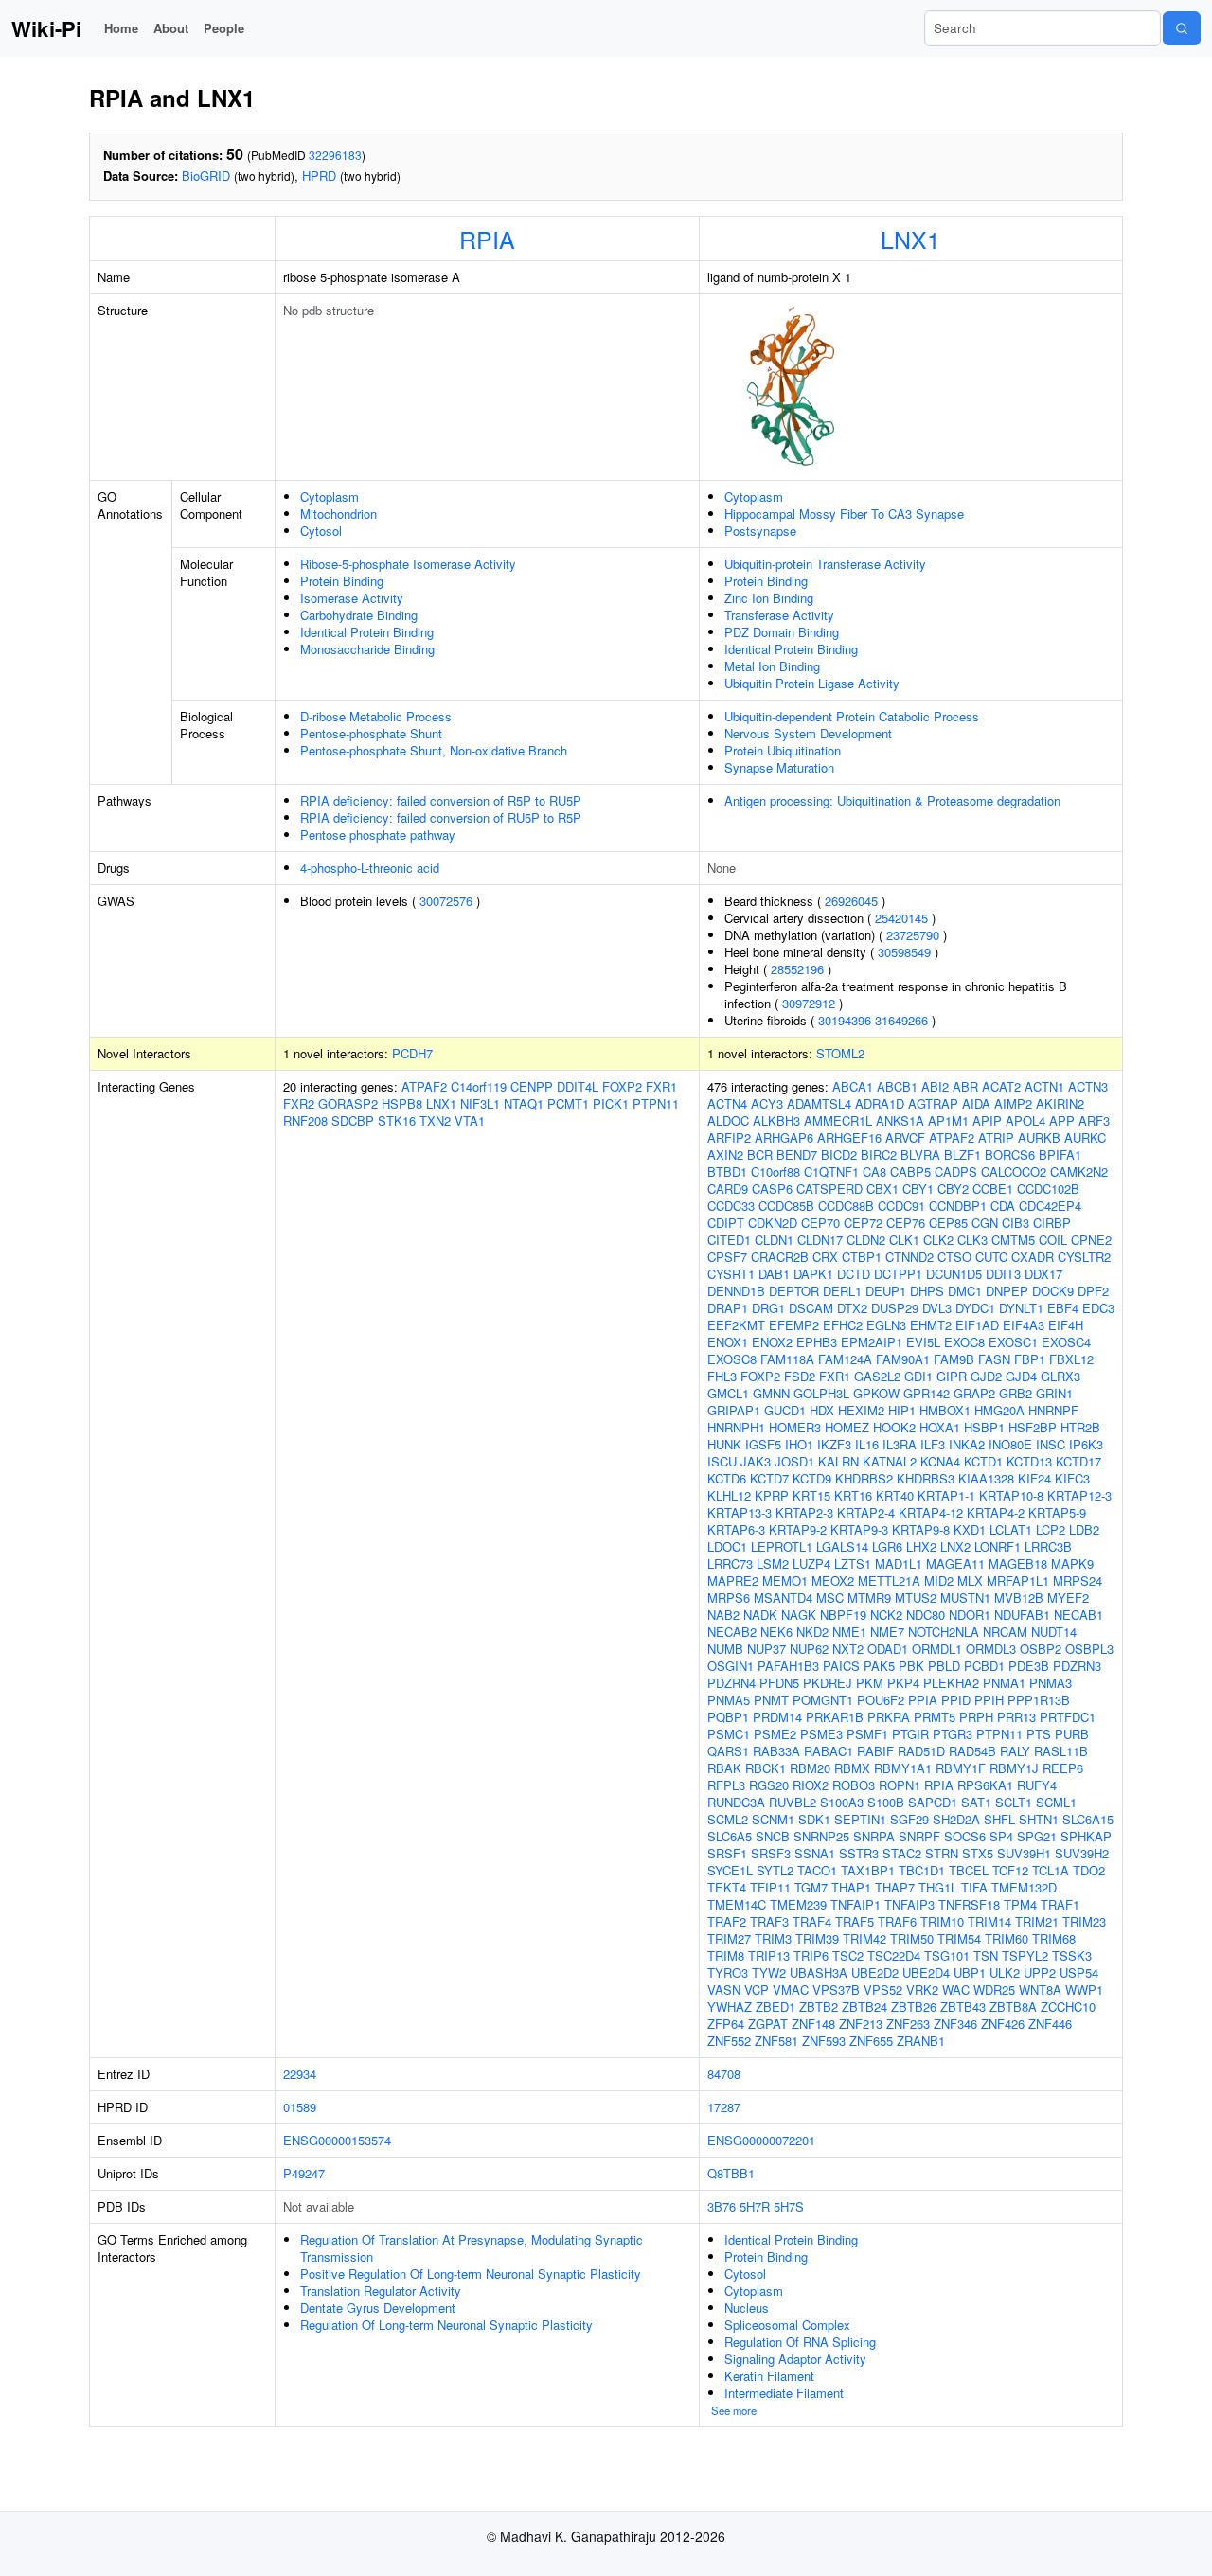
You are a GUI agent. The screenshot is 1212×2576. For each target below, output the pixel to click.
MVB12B (1019, 1598)
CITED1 (729, 1240)
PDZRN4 (731, 1683)
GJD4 (1021, 1376)
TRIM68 (1054, 1938)
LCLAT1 (1011, 1529)
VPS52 (883, 1990)
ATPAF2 (424, 1086)
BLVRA (920, 1155)
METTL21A (889, 1581)
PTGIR (910, 1734)
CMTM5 (1013, 1240)
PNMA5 (729, 1700)
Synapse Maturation (779, 767)
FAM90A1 (903, 1359)
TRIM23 (1084, 1921)
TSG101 (947, 1955)
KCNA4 (940, 1461)
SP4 (1001, 1836)
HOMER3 (795, 1427)
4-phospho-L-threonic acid (370, 868)
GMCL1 (728, 1393)
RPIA (487, 239)
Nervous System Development (808, 733)
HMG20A (999, 1410)
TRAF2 (727, 1921)
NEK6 (776, 1632)
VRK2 (922, 1990)
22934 (300, 2074)
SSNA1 (815, 1853)
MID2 (939, 1581)
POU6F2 (881, 1700)
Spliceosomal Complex (787, 2325)
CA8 (874, 1172)
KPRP (772, 1495)
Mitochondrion (339, 514)
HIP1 (902, 1410)
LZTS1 (853, 1563)
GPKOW (876, 1393)
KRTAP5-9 (1057, 1512)
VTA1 (470, 1120)
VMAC (791, 1990)
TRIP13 (769, 1955)
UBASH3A (819, 1972)
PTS (1039, 1734)
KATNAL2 (890, 1461)
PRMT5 (935, 1717)
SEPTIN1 (860, 1819)
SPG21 (1037, 1836)
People (224, 28)
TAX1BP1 (868, 1870)
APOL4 (1025, 1120)
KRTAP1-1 (946, 1495)
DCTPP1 (898, 1274)
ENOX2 (772, 1342)
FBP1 (1030, 1359)
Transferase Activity (779, 615)
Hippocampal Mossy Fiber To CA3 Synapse (844, 514)
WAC (956, 1990)
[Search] (1182, 28)
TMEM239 (798, 1904)
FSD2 (800, 1376)
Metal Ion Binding (772, 666)
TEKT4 (727, 1887)
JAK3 (756, 1461)
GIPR (952, 1376)
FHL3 (722, 1376)
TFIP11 (770, 1887)
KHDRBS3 (926, 1478)
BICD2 (839, 1155)
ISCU (722, 1461)
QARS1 (728, 1751)
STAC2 (902, 1853)
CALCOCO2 (1014, 1172)
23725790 (913, 935)
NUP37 (766, 1649)
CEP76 (906, 1223)
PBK (911, 1666)
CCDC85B (786, 1206)
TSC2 (848, 1955)
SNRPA (874, 1836)
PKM (870, 1683)
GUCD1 (785, 1410)
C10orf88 (775, 1172)
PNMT (771, 1700)
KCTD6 (727, 1478)
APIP (987, 1120)
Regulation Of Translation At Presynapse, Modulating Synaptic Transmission (472, 2248)
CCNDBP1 (958, 1206)
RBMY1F (961, 1768)
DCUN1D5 (954, 1274)
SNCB (773, 1836)
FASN (994, 1359)
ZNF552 (729, 2041)
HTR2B (1080, 1427)
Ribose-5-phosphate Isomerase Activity (408, 564)
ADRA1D (880, 1103)
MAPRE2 (733, 1581)
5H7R (755, 2206)
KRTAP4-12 (931, 1512)
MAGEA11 (955, 1563)
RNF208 (305, 1120)
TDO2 (1089, 1870)
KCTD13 (1029, 1461)
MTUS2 (916, 1598)
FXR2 (299, 1103)
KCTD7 (769, 1478)
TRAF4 (812, 1921)
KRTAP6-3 (736, 1529)
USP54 (1079, 1972)
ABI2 (935, 1086)
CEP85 (948, 1223)
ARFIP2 (729, 1137)
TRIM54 (959, 1938)
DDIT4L (578, 1086)
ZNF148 (813, 2024)
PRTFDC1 (1068, 1717)
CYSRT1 (731, 1274)
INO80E (1010, 1444)
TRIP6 (811, 1955)
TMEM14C (737, 1904)
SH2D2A (956, 1819)
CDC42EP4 (1050, 1206)
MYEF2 (1068, 1598)
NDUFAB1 (1022, 1615)
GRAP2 (974, 1393)
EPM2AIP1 (872, 1342)
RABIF (875, 1751)
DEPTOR (794, 1291)
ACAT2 (1001, 1086)
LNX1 (910, 239)
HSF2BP (1033, 1427)
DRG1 (768, 1308)
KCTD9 (812, 1478)
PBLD (944, 1666)
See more (734, 2410)
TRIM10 (942, 1921)
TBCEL (969, 1870)
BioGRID (206, 176)
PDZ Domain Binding (782, 632)
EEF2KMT (736, 1325)
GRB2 (1016, 1393)
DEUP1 (886, 1291)
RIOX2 (811, 1785)
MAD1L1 (899, 1563)
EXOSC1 (1013, 1342)
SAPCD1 (933, 1802)
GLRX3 (1060, 1376)
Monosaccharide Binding (367, 649)
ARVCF (905, 1137)
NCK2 (886, 1615)
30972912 (809, 1003)
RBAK (724, 1768)
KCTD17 (1078, 1461)
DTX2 (852, 1308)
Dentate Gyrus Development (378, 2308)
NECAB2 (732, 1632)
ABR (965, 1086)
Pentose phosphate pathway (378, 835)
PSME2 (775, 1734)
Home (121, 28)
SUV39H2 (1082, 1853)
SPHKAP (1086, 1836)
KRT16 (853, 1495)
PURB (1072, 1734)
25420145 (901, 918)
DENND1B (736, 1291)
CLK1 (904, 1240)
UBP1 (970, 1972)
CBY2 (953, 1189)
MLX (970, 1581)
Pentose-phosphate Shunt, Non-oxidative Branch (434, 750)
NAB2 (723, 1615)
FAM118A (787, 1359)
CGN (985, 1223)
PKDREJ (828, 1683)
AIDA (976, 1103)
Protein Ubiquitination (783, 750)
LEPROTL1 (782, 1546)
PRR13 (1016, 1717)
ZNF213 (861, 2024)
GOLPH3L (821, 1393)
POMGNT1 (823, 1700)
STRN (942, 1853)
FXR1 (661, 1086)
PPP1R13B (1039, 1700)
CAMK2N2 (1079, 1172)
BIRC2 (879, 1155)
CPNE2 (1091, 1240)
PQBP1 (728, 1717)
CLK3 (972, 1240)
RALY (1015, 1751)
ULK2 (1005, 1972)
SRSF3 (771, 1853)
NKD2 (812, 1632)
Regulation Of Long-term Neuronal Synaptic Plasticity (446, 2325)
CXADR (1033, 1257)
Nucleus (747, 2308)
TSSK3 (1072, 1955)
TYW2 (769, 1972)
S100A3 (842, 1802)
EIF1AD (977, 1325)
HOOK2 (894, 1427)
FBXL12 (1071, 1359)
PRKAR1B (835, 1717)
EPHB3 (817, 1342)
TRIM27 (729, 1938)
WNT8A (1040, 1990)
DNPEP (1007, 1291)
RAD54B (972, 1751)
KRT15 (811, 1495)
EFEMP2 (794, 1325)
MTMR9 (869, 1598)
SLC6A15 (1088, 1819)
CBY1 (918, 1189)
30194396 (845, 1020)
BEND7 (797, 1155)
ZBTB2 (819, 2007)
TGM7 (811, 1887)
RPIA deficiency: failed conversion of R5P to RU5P (441, 800)
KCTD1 (983, 1461)
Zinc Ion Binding (769, 598)
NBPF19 (843, 1615)
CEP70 (820, 1223)
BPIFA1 (1060, 1155)
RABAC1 (829, 1751)
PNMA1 (1004, 1683)
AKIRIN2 (1060, 1103)
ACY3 (767, 1103)
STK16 (397, 1120)
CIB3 (1016, 1223)
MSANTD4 (783, 1598)
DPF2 (1093, 1291)
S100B (886, 1802)
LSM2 (773, 1563)
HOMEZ (847, 1427)
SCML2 (728, 1819)
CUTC (991, 1257)
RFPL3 (726, 1785)
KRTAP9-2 (798, 1529)
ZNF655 (871, 2041)
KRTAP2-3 (804, 1512)
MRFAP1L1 (1018, 1581)
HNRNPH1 (736, 1427)
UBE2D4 (926, 1972)
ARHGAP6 (784, 1137)
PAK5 (879, 1666)
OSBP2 (1041, 1649)
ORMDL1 (937, 1649)
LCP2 (1051, 1529)
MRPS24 (1078, 1581)
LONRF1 (998, 1546)
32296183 (335, 155)
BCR (760, 1155)
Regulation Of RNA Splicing (800, 2342)
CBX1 (882, 1189)
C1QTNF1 (831, 1172)
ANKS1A (900, 1120)
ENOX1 (728, 1342)
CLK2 (938, 1240)
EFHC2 (843, 1325)
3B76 (722, 2206)
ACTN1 (1044, 1086)
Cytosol (321, 531)
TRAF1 (1060, 1904)
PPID (956, 1700)
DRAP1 (728, 1308)
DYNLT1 (1021, 1308)
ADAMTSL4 (819, 1103)
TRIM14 (989, 1921)
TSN (986, 1955)
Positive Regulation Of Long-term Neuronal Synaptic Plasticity (471, 2274)
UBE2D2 (875, 1972)
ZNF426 (1003, 2024)
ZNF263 (908, 2024)
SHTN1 (1039, 1819)
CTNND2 (909, 1257)
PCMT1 (568, 1103)
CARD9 (728, 1189)
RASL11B (1061, 1751)
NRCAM (1005, 1632)
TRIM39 (817, 1938)
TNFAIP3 (909, 1904)
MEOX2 (833, 1581)
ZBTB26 (914, 2007)
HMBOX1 (945, 1410)
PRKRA (889, 1717)
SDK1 (814, 1819)
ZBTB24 (864, 2007)
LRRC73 (730, 1563)
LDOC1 (727, 1546)
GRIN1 (1054, 1393)
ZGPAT (768, 2024)
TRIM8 (726, 1955)
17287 (724, 2107)
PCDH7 (412, 1053)
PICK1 (611, 1103)
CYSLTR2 (1084, 1257)
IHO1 (799, 1444)
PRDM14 (777, 1717)
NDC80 (926, 1615)
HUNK (724, 1444)
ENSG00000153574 (337, 2140)
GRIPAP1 (734, 1410)
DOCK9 (1053, 1291)
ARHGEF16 (849, 1137)
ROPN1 (900, 1785)
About (171, 28)
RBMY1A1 (903, 1768)
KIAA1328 (986, 1478)
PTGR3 (953, 1734)
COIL (1053, 1240)
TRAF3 (769, 1921)
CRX (825, 1257)
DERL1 (842, 1291)
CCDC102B (1048, 1189)
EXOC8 (964, 1342)
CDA (1003, 1206)
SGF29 (909, 1819)
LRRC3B (1048, 1546)
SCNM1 (773, 1819)
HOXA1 (940, 1427)
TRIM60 (1007, 1938)
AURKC (1085, 1137)
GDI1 (918, 1376)
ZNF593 (824, 2041)
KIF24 (1034, 1478)
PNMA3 (1051, 1683)
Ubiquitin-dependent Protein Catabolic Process (852, 716)
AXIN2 (725, 1155)
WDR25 (994, 1990)
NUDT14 (1054, 1632)
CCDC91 (901, 1206)
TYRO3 (728, 1972)
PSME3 (821, 1734)
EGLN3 (886, 1325)
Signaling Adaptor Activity (795, 2359)
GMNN (771, 1393)
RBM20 (810, 1768)
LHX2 (921, 1546)
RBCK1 (766, 1768)
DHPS (927, 1291)
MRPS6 (729, 1598)
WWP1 (1084, 1990)
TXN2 (435, 1120)
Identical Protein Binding (367, 632)
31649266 (901, 1020)
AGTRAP (933, 1103)
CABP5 (910, 1172)
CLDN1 (774, 1240)
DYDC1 (975, 1308)
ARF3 (1094, 1120)
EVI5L (923, 1342)
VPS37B (836, 1990)
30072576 (446, 901)
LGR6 (887, 1546)
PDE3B (1029, 1666)
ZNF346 (955, 2024)
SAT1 (976, 1802)
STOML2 (840, 1053)
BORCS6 (1010, 1155)
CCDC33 (731, 1206)
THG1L (938, 1887)
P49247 (304, 2173)
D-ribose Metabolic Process (376, 716)
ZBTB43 (963, 2007)
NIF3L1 (480, 1103)
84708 (724, 2074)
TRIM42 (864, 1938)
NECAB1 (1078, 1615)
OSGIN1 (731, 1666)
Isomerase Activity (352, 598)
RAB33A (776, 1751)
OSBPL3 (1089, 1649)
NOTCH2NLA (944, 1632)
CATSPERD (829, 1189)
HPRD (319, 176)
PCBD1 (984, 1666)
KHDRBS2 (864, 1478)
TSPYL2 (1025, 1955)
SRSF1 (727, 1853)
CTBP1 (862, 1257)
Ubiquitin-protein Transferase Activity (825, 564)
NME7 (887, 1632)
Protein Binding (342, 581)
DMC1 (965, 1291)
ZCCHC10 (1068, 2007)
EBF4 (1063, 1308)
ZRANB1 (921, 2041)
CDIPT (726, 1223)
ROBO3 (854, 1785)
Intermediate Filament (784, 2393)
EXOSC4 (1066, 1342)
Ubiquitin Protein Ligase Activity (812, 683)
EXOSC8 (732, 1359)
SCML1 (1056, 1802)
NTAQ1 (524, 1103)
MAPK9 (1072, 1563)
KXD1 (970, 1529)
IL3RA (900, 1444)
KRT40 (895, 1495)
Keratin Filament (769, 2376)
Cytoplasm (330, 497)
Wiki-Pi (46, 28)
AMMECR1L (838, 1120)
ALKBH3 (776, 1120)
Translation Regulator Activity (381, 2291)
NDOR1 (970, 1615)
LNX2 (955, 1546)
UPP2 (1040, 1972)
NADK (760, 1615)
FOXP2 (622, 1086)
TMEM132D (1024, 1887)
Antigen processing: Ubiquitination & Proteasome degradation (892, 800)
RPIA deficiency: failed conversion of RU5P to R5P (441, 817)
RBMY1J (1014, 1768)
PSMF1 (867, 1734)
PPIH (989, 1700)
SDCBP (353, 1120)
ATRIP (996, 1137)
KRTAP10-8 (1011, 1495)
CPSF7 (727, 1257)
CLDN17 (820, 1240)
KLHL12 (729, 1495)
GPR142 (927, 1393)
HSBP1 (984, 1427)
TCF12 (1010, 1870)
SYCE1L (730, 1870)
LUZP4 (811, 1563)
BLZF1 (962, 1155)
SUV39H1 (1024, 1853)
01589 (300, 2107)
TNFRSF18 (969, 1904)
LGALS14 (842, 1546)
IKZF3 (834, 1444)
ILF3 (933, 1444)
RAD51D (921, 1751)
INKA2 (967, 1444)
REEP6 (1063, 1768)
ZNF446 (1050, 2024)
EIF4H (1066, 1325)
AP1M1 (948, 1120)
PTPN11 (656, 1103)
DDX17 (1043, 1274)
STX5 (978, 1853)
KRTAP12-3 (1079, 1495)
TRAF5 (855, 1921)
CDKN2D (773, 1223)
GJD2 (986, 1376)
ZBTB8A (1013, 2007)
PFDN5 (779, 1683)
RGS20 (769, 1785)
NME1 (849, 1632)
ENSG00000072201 (761, 2140)
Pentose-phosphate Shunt (371, 733)
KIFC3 (1072, 1478)
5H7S (789, 2206)
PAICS (841, 1666)
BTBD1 (727, 1172)
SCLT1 (1014, 1802)
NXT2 (848, 1649)
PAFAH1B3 (788, 1666)
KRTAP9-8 (921, 1529)
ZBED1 (775, 2007)
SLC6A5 (730, 1836)
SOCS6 (965, 1836)
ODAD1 (888, 1649)
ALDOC (728, 1120)
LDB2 (1084, 1529)
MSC (830, 1598)
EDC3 (1098, 1308)
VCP (757, 1990)
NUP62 (809, 1649)
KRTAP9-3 (859, 1529)
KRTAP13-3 (740, 1512)
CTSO (954, 1257)
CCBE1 (993, 1189)
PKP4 (903, 1683)
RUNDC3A (736, 1802)
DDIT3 (1003, 1274)
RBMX (852, 1768)
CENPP (532, 1086)
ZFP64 (726, 2024)
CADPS (956, 1172)
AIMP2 (1013, 1103)
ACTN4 (727, 1103)
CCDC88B (846, 1206)
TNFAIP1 (856, 1904)
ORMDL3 (991, 1649)
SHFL (999, 1819)
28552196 (797, 969)
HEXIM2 (861, 1410)
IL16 (867, 1444)
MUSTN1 (965, 1598)
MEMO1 (785, 1581)
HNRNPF (1053, 1410)
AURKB (1039, 1137)
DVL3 (937, 1308)
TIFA (974, 1887)
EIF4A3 (1024, 1325)
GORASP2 (348, 1103)
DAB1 (774, 1274)
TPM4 (1020, 1904)
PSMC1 (729, 1734)
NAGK (799, 1615)
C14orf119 (479, 1086)
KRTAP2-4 (866, 1512)
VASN (724, 1990)
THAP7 (895, 1887)
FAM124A (845, 1359)
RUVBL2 (793, 1802)
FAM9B (954, 1359)
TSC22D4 (894, 1955)
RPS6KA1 (985, 1785)
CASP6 (772, 1189)
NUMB (725, 1649)
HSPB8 (402, 1103)
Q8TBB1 (731, 2173)
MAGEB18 (1018, 1563)
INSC (1051, 1444)
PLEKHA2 (951, 1683)
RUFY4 (1037, 1785)
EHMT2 (931, 1325)
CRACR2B (780, 1257)
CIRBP (1052, 1223)
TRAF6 (897, 1921)
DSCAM (811, 1308)
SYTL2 (775, 1870)
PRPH (976, 1717)
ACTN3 (1088, 1086)
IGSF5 (763, 1444)
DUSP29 (895, 1308)
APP (1062, 1120)
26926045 (851, 901)
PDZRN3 (1077, 1666)
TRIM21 (1037, 1921)
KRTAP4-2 (996, 1512)
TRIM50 (912, 1938)
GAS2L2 (877, 1376)
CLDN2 (866, 1240)
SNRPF (919, 1836)
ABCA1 (853, 1086)
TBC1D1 (922, 1870)
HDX (822, 1410)
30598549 (904, 952)
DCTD (854, 1274)
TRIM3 (773, 1938)
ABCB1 (897, 1086)
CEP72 (863, 1223)
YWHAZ (730, 2007)
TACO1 (817, 1870)
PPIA (923, 1700)
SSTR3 (859, 1853)
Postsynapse (760, 531)
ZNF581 (776, 2041)
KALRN (838, 1461)
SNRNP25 (821, 1836)
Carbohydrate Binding (359, 615)
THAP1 (851, 1887)
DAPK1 (813, 1274)
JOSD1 (794, 1461)
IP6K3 (1086, 1444)
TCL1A (1051, 1870)
